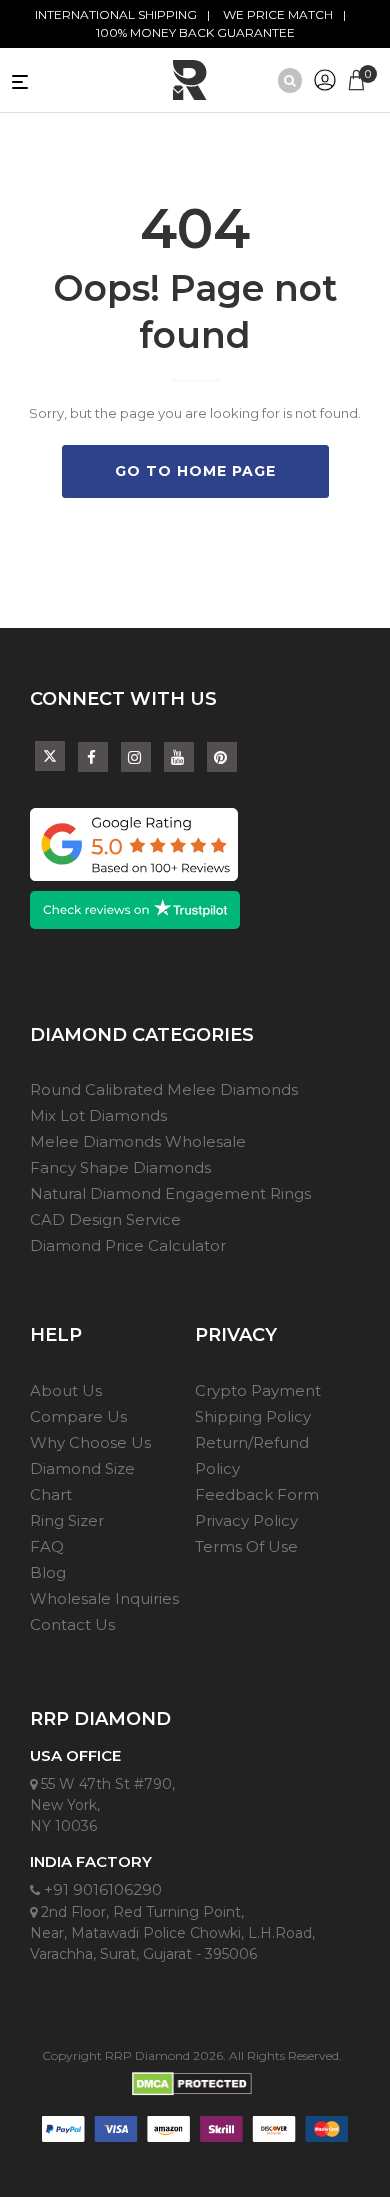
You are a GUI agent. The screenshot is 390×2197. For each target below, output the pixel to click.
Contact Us (72, 1624)
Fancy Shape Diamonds (120, 1167)
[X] (50, 752)
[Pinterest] (222, 757)
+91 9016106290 (101, 1889)
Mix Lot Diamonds (98, 1115)
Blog (48, 1572)
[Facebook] (93, 757)
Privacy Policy (246, 1520)
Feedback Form (257, 1494)
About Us (66, 1390)
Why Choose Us (90, 1442)
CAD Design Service (105, 1219)
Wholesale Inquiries (104, 1598)
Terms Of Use (246, 1546)
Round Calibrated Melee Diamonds (164, 1089)
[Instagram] (136, 757)
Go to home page (195, 471)
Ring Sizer (67, 1520)
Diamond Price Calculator (128, 1245)
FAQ (47, 1546)
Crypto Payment (258, 1390)
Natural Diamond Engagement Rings (170, 1193)
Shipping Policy (253, 1416)
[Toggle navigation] (57, 80)
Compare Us (78, 1416)
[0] (356, 78)
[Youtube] (179, 757)
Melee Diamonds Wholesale (138, 1141)
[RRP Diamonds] (190, 80)
